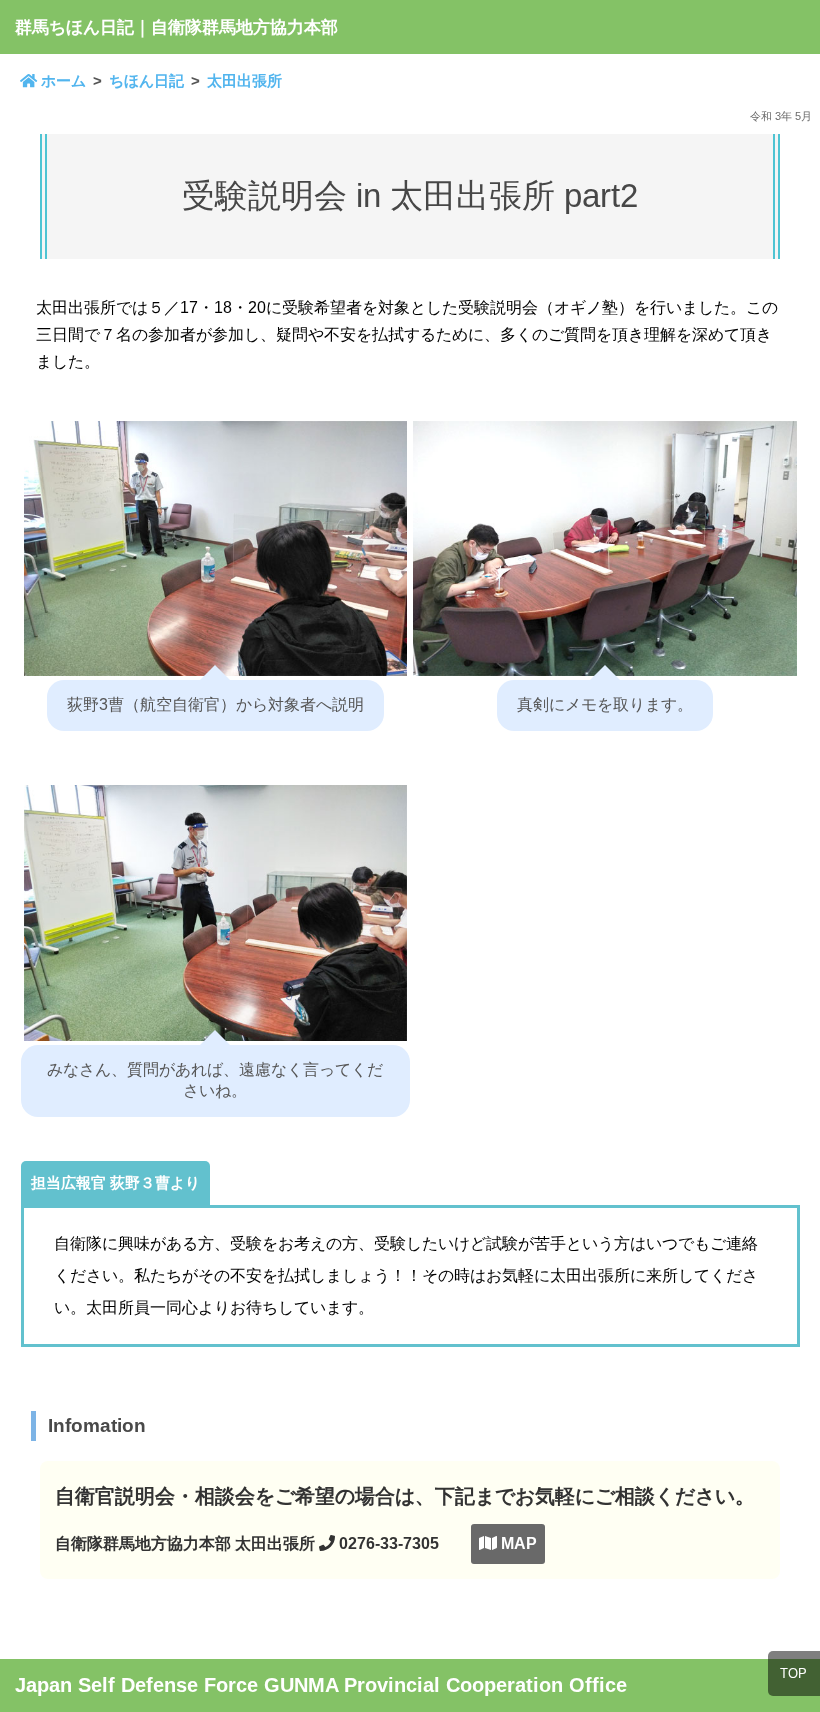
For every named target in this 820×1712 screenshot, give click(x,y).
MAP (517, 1543)
